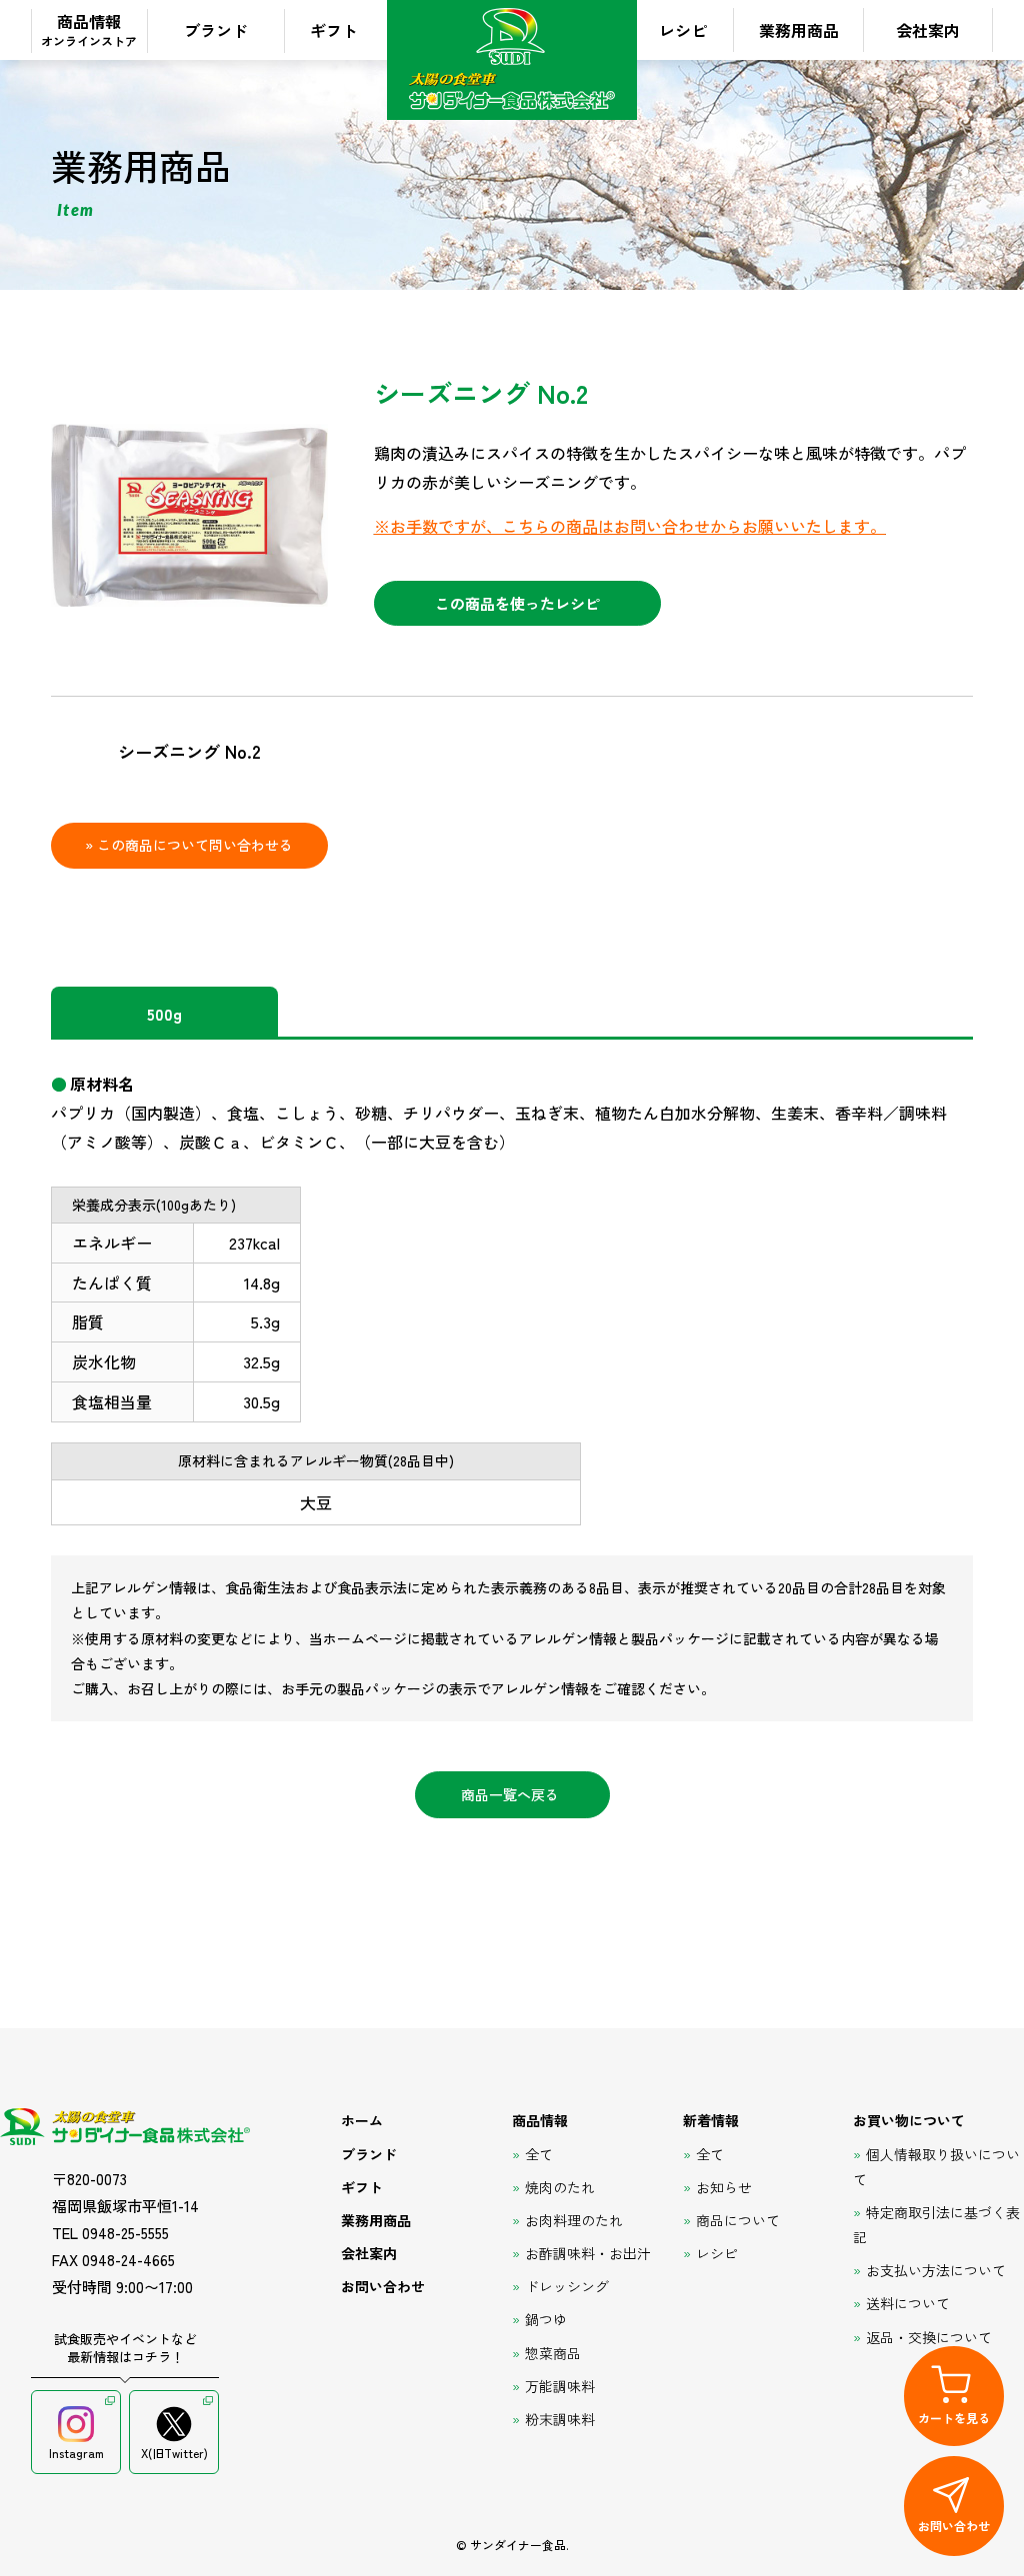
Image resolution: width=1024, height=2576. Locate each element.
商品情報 (89, 29)
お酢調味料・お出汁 (588, 2253)
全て (539, 2154)
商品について (738, 2220)
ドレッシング (567, 2286)
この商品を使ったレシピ (517, 603)
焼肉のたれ (560, 2187)
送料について (908, 2303)
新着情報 (711, 2120)
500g (164, 1014)
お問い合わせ (383, 2286)
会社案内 (928, 30)
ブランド (216, 30)
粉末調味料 (560, 2419)
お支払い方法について (936, 2270)
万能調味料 (560, 2386)
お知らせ (724, 2187)
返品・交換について (929, 2337)
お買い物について (909, 2120)
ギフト (334, 30)
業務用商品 (799, 30)
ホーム (362, 2120)
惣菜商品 (553, 2353)
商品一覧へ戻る (510, 1794)
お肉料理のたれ (574, 2220)
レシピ (683, 30)
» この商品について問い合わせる (189, 845)
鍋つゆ (546, 2319)
